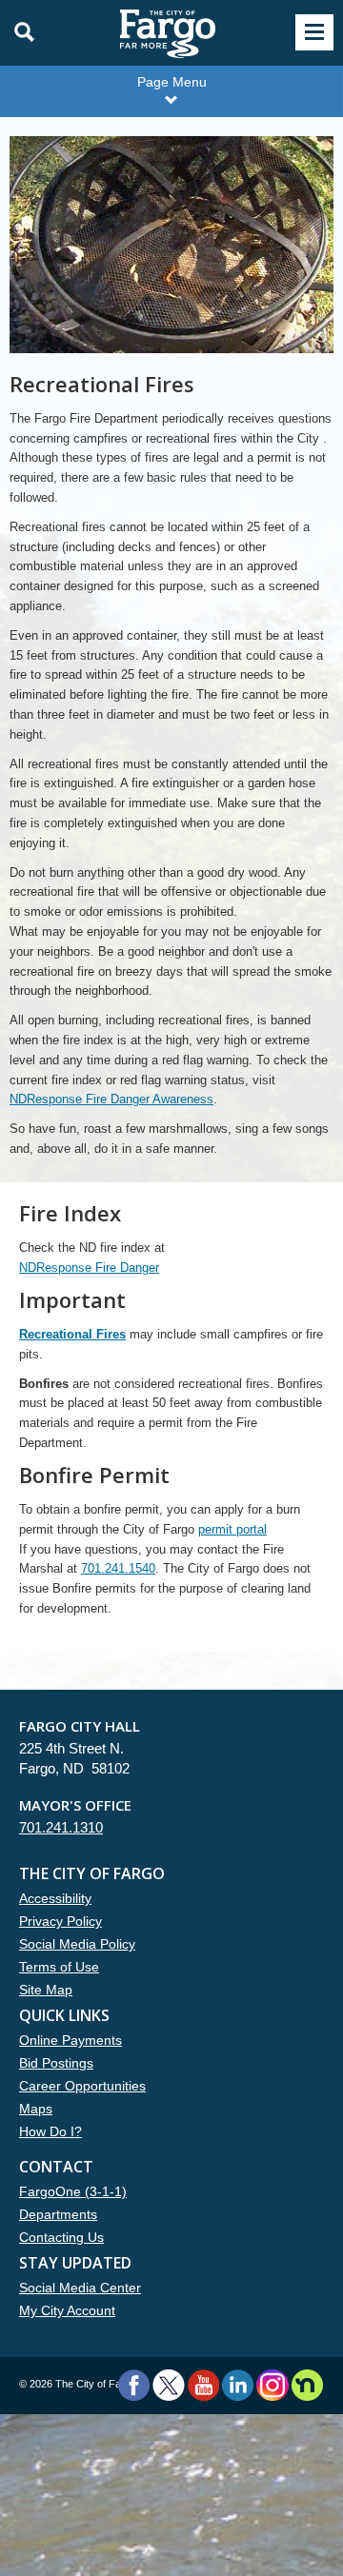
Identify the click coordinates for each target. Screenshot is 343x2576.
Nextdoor (307, 2385)
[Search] (19, 32)
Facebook (134, 2385)
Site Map (46, 1990)
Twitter (169, 2385)
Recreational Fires (72, 1334)
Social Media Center (80, 2288)
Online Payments (71, 2040)
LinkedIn (238, 2385)
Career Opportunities (82, 2086)
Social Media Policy (77, 1944)
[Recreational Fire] (171, 254)
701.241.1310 (61, 1827)
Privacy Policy (61, 1921)
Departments (58, 2214)
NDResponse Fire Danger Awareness (111, 1099)
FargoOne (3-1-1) (73, 2191)
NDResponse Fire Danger (89, 1268)
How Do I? (50, 2131)
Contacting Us (61, 2237)
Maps (36, 2109)
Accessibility (55, 1898)
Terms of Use (59, 1967)
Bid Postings (56, 2063)
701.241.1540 (118, 1568)
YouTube (203, 2385)
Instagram (272, 2385)
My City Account (67, 2310)
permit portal (232, 1529)
